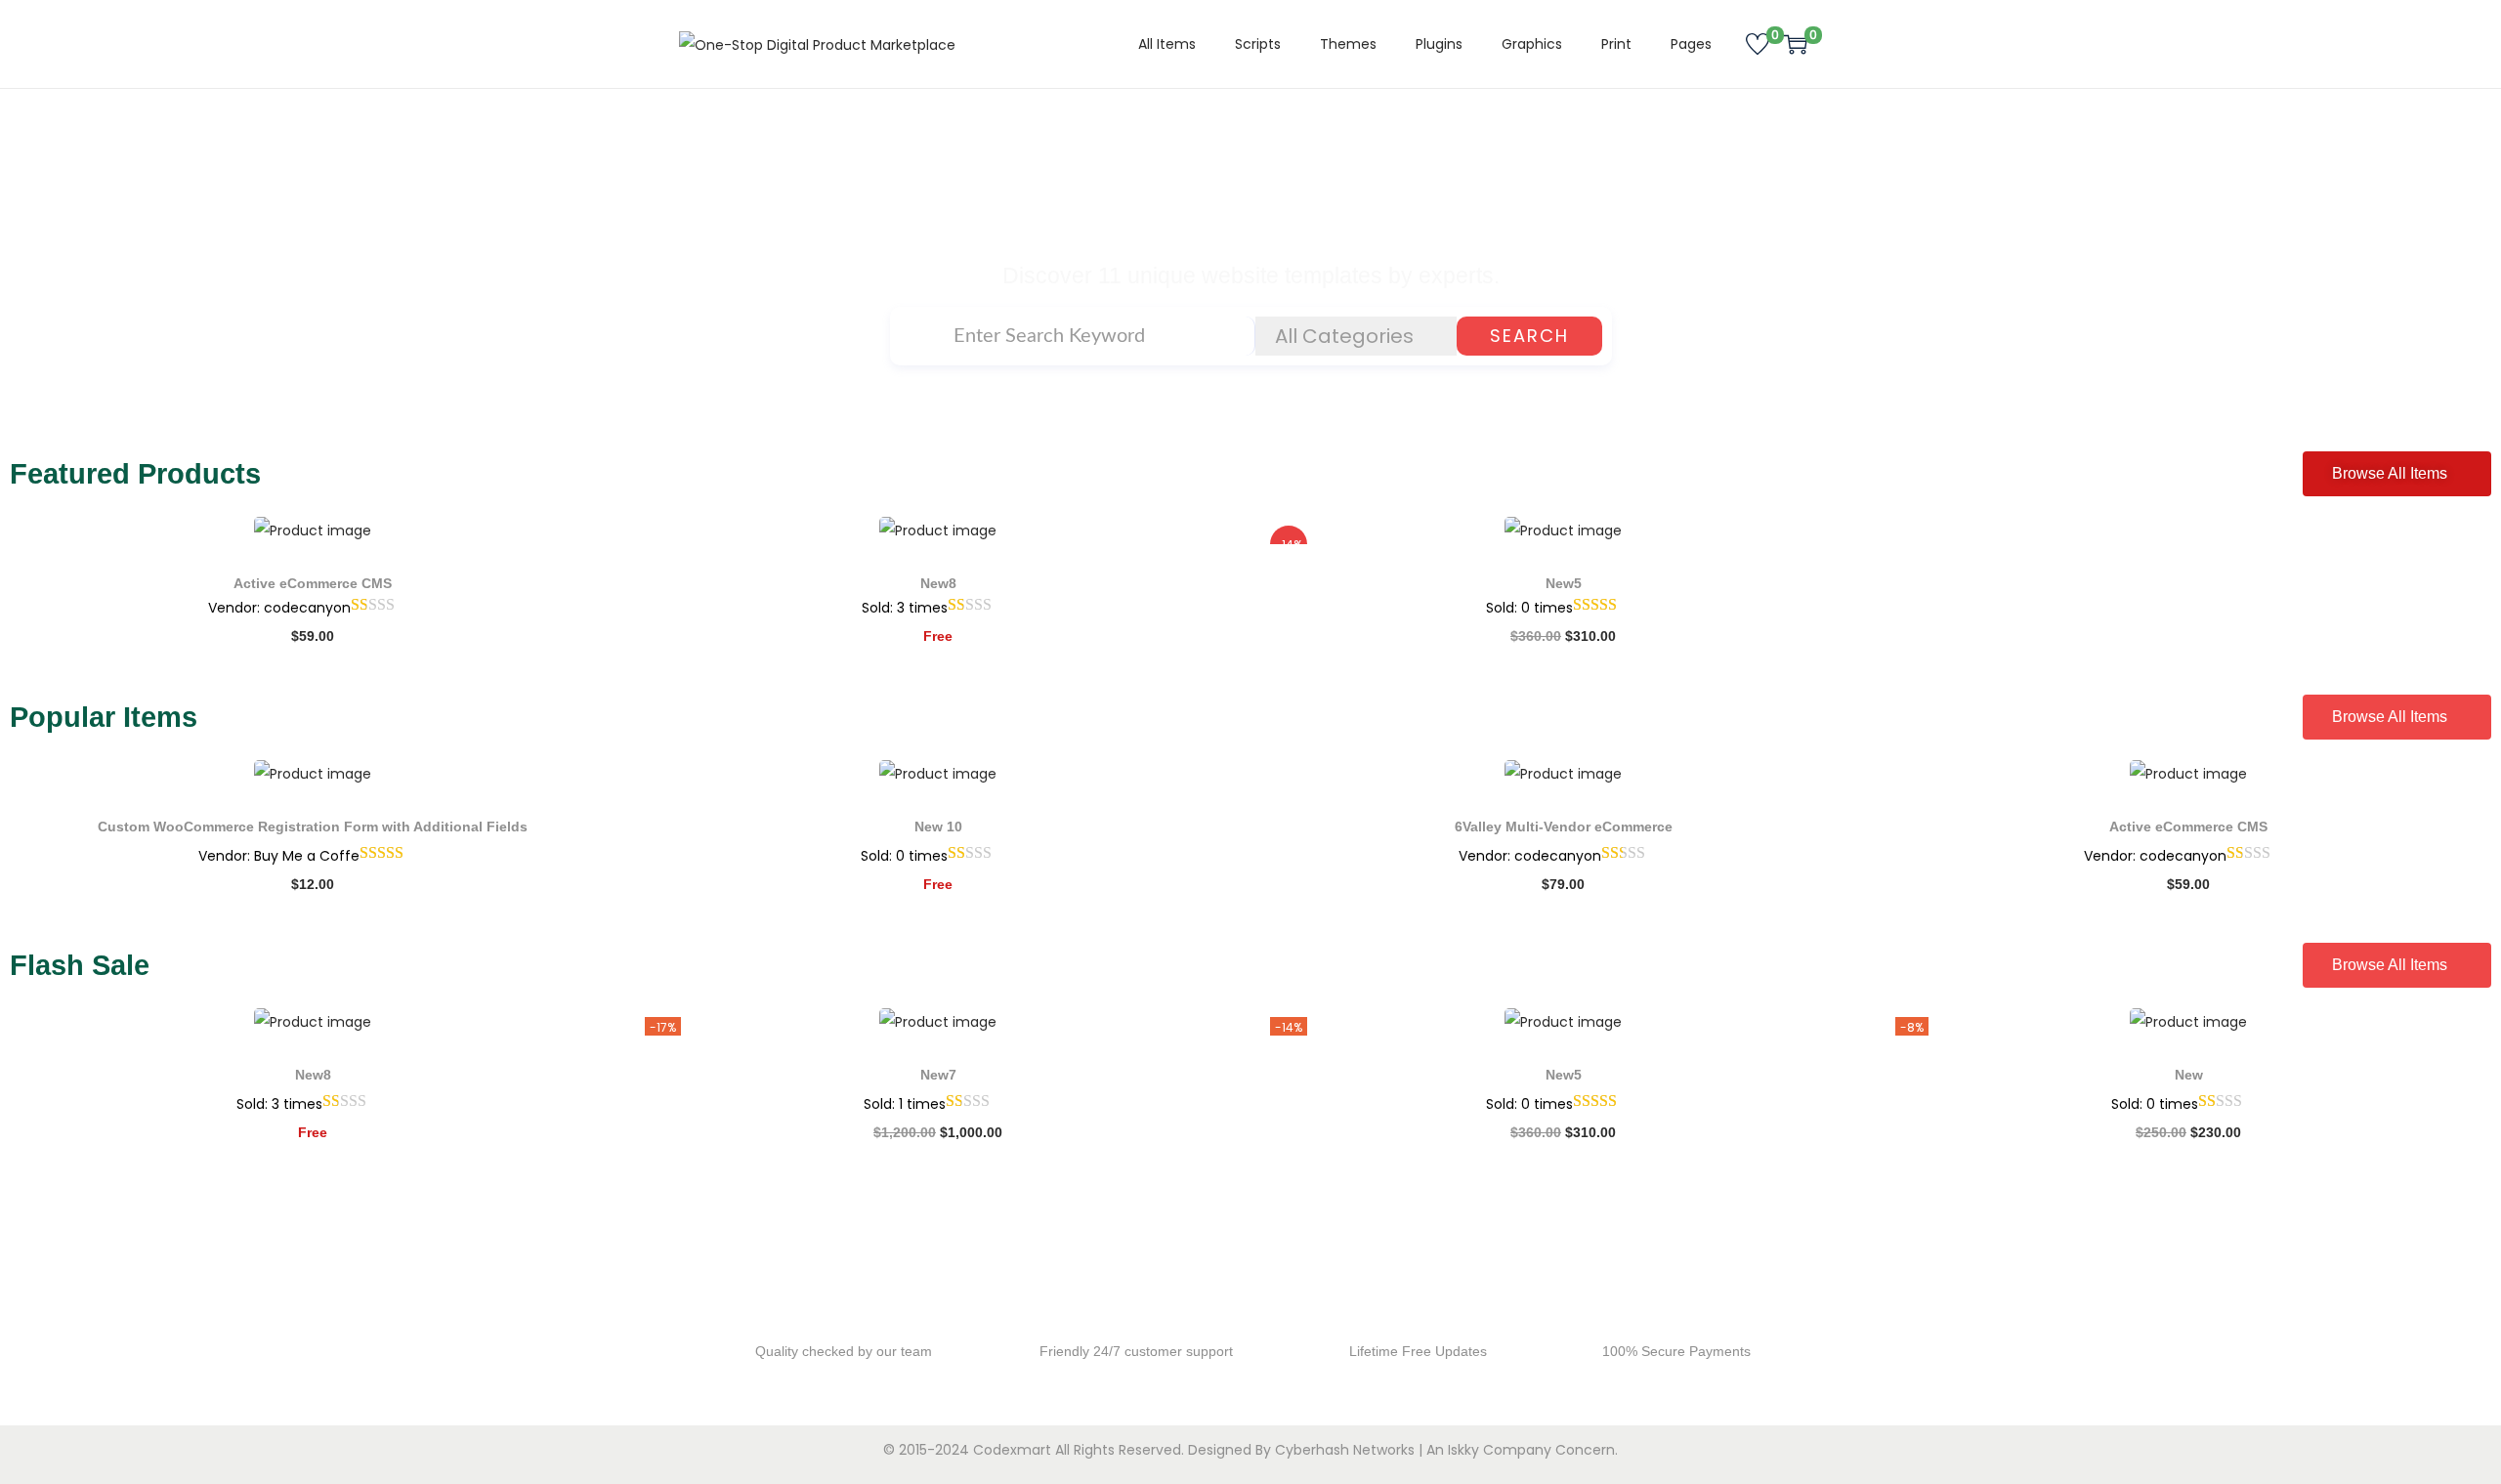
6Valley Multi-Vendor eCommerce (1564, 827)
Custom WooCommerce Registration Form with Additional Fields (313, 827)
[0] (1758, 44)
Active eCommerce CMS (313, 583)
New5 (1564, 583)
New (2189, 1075)
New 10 (938, 827)
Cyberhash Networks (1345, 1450)
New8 (938, 583)
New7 (938, 1075)
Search (1529, 336)
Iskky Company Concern (1531, 1450)
